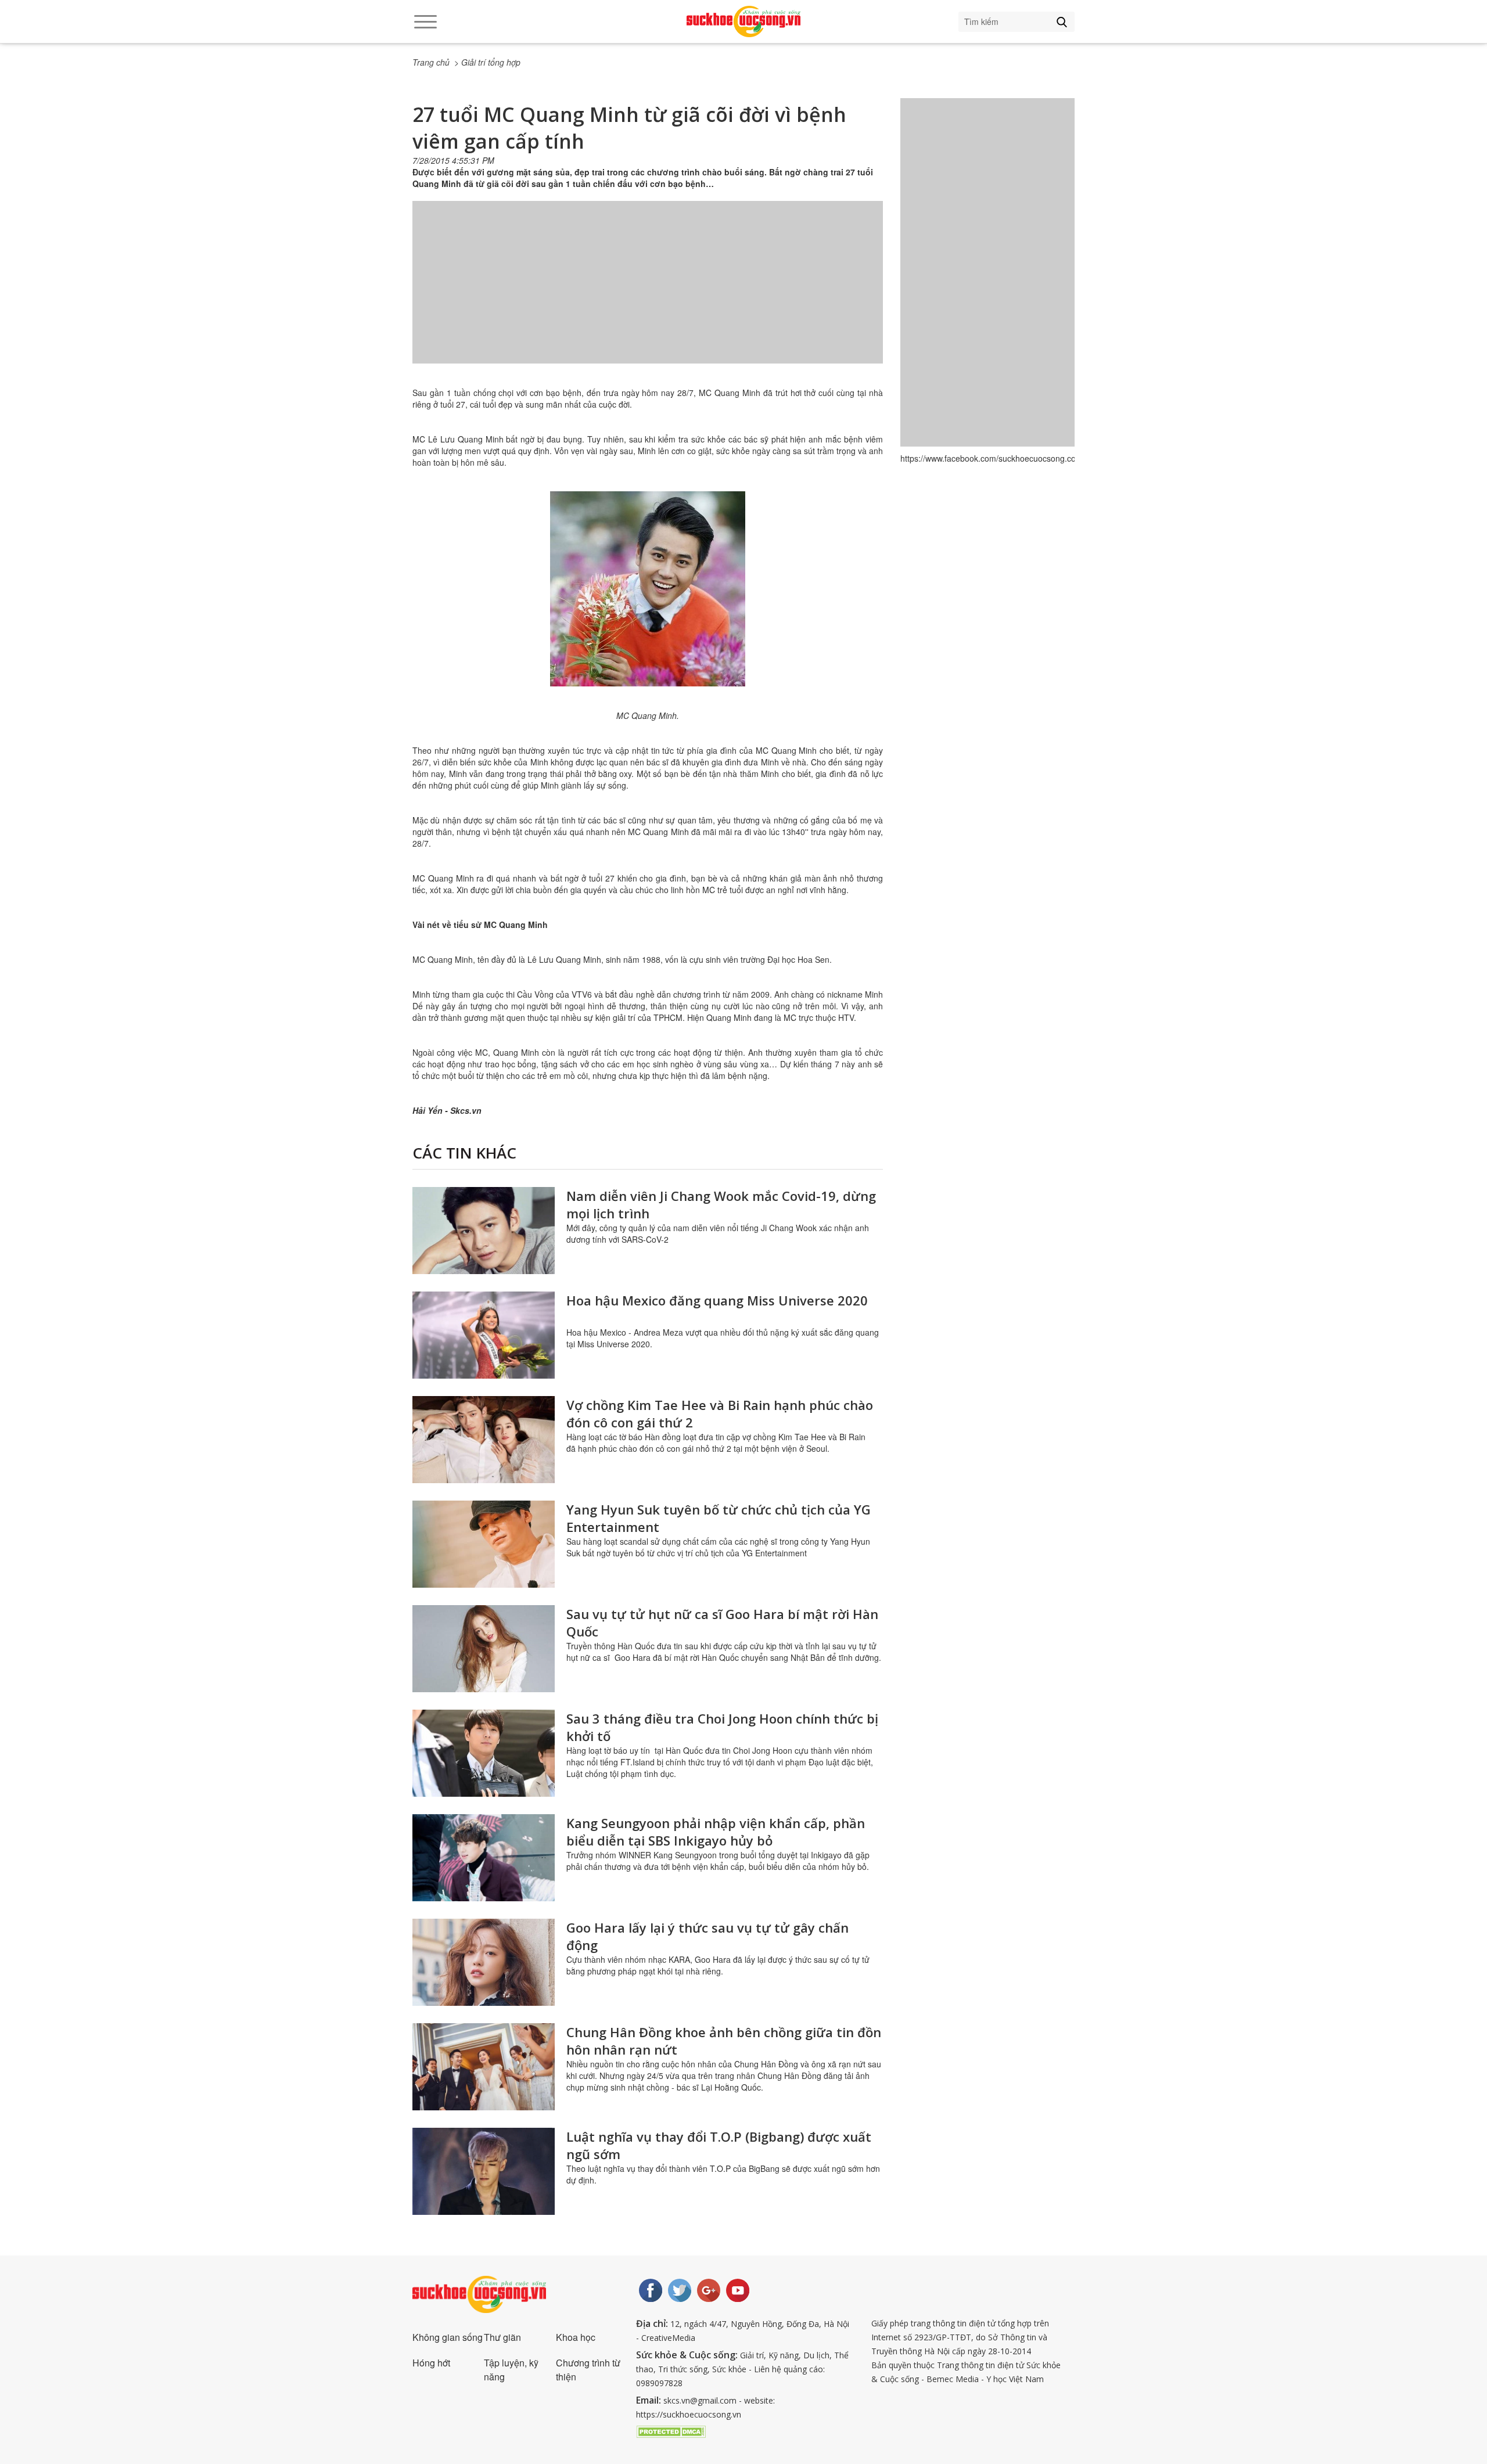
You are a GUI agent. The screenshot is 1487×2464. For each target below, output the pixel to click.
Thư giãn (502, 2337)
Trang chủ (431, 62)
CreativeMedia (668, 2338)
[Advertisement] (648, 294)
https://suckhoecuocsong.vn (689, 2414)
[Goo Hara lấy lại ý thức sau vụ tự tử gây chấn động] (484, 1962)
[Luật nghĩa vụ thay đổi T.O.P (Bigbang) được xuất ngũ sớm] (484, 2171)
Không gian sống (448, 2337)
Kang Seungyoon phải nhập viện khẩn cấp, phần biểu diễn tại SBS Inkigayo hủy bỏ (716, 1832)
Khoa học (576, 2337)
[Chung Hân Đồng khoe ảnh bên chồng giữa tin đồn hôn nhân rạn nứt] (484, 2067)
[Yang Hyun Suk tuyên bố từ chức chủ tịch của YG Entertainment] (484, 1544)
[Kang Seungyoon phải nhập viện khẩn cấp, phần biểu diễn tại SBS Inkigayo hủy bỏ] (484, 1858)
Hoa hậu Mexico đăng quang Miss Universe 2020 (717, 1300)
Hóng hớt (431, 2363)
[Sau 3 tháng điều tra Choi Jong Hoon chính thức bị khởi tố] (484, 1753)
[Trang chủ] (743, 21)
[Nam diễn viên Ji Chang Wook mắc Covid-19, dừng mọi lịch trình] (484, 1231)
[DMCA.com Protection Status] (671, 2430)
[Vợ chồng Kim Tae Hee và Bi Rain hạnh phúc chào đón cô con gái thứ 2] (484, 1440)
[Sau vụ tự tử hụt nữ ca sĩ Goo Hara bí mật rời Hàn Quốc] (484, 1649)
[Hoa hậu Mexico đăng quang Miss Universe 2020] (484, 1335)
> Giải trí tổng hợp (487, 62)
